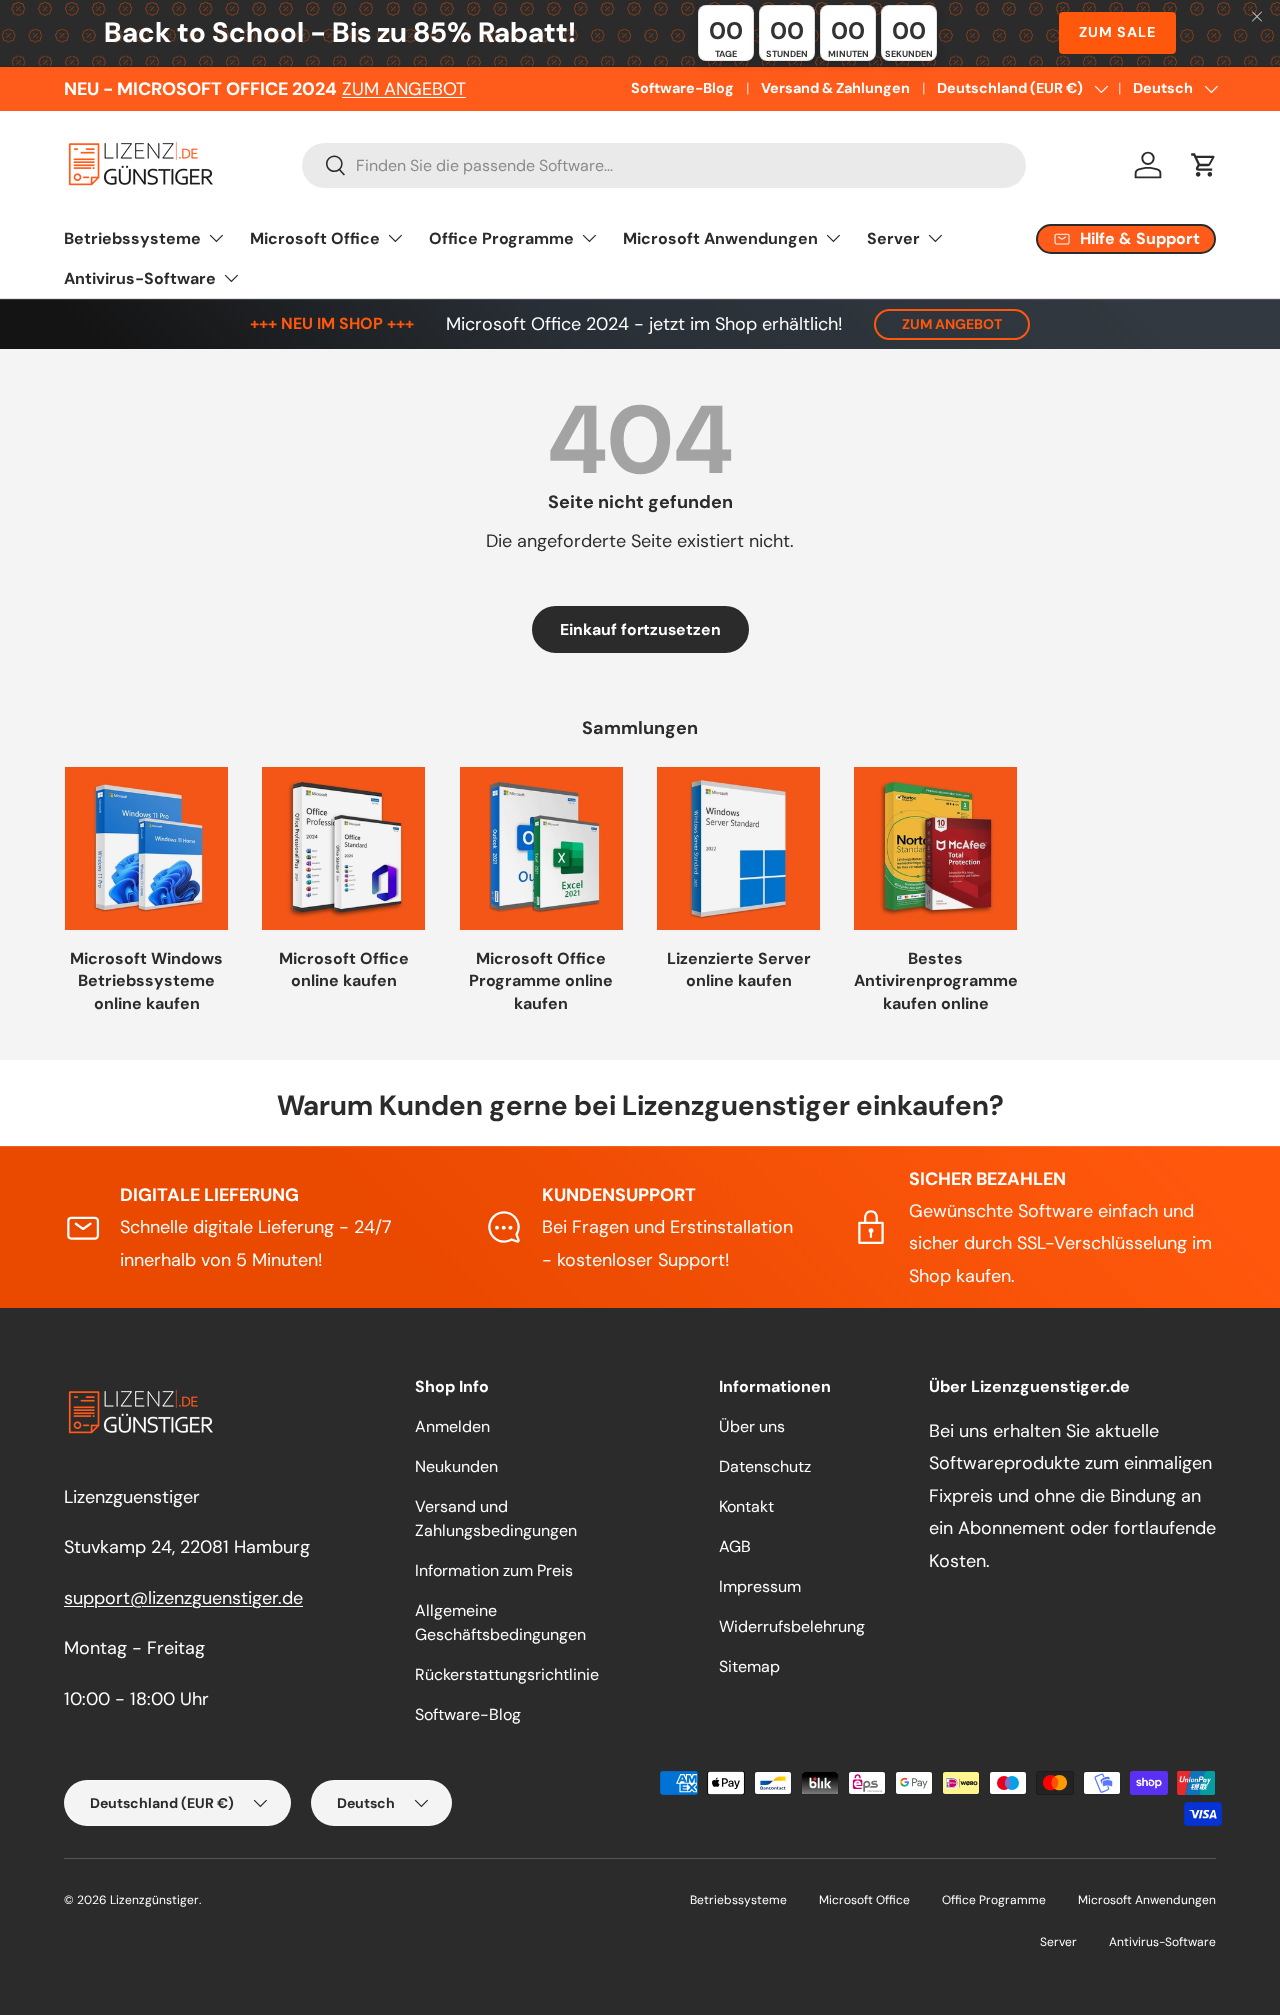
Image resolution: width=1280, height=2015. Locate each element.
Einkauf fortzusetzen (640, 629)
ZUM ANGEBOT (404, 89)
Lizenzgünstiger (154, 1900)
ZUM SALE (1117, 32)
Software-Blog (682, 88)
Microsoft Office (315, 238)
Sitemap (749, 1666)
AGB (735, 1546)
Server (893, 238)
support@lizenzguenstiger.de (183, 1598)
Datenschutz (765, 1466)
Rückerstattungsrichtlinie (507, 1674)
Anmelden (452, 1426)
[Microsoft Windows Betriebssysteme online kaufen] (146, 848)
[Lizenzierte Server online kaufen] (738, 848)
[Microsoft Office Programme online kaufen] (541, 848)
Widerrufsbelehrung (792, 1626)
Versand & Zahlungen (835, 88)
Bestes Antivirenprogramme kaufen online (936, 981)
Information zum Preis (494, 1570)
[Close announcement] (1257, 18)
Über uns (752, 1426)
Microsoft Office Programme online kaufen (541, 981)
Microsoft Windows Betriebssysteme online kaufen (146, 981)
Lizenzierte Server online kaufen (739, 969)
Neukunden (456, 1466)
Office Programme (501, 238)
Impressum (760, 1586)
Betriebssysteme (132, 238)
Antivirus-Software (140, 278)
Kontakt (746, 1506)
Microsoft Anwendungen (720, 238)
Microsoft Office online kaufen (344, 969)
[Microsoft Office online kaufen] (343, 848)
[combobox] (664, 165)
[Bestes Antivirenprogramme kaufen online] (935, 848)
